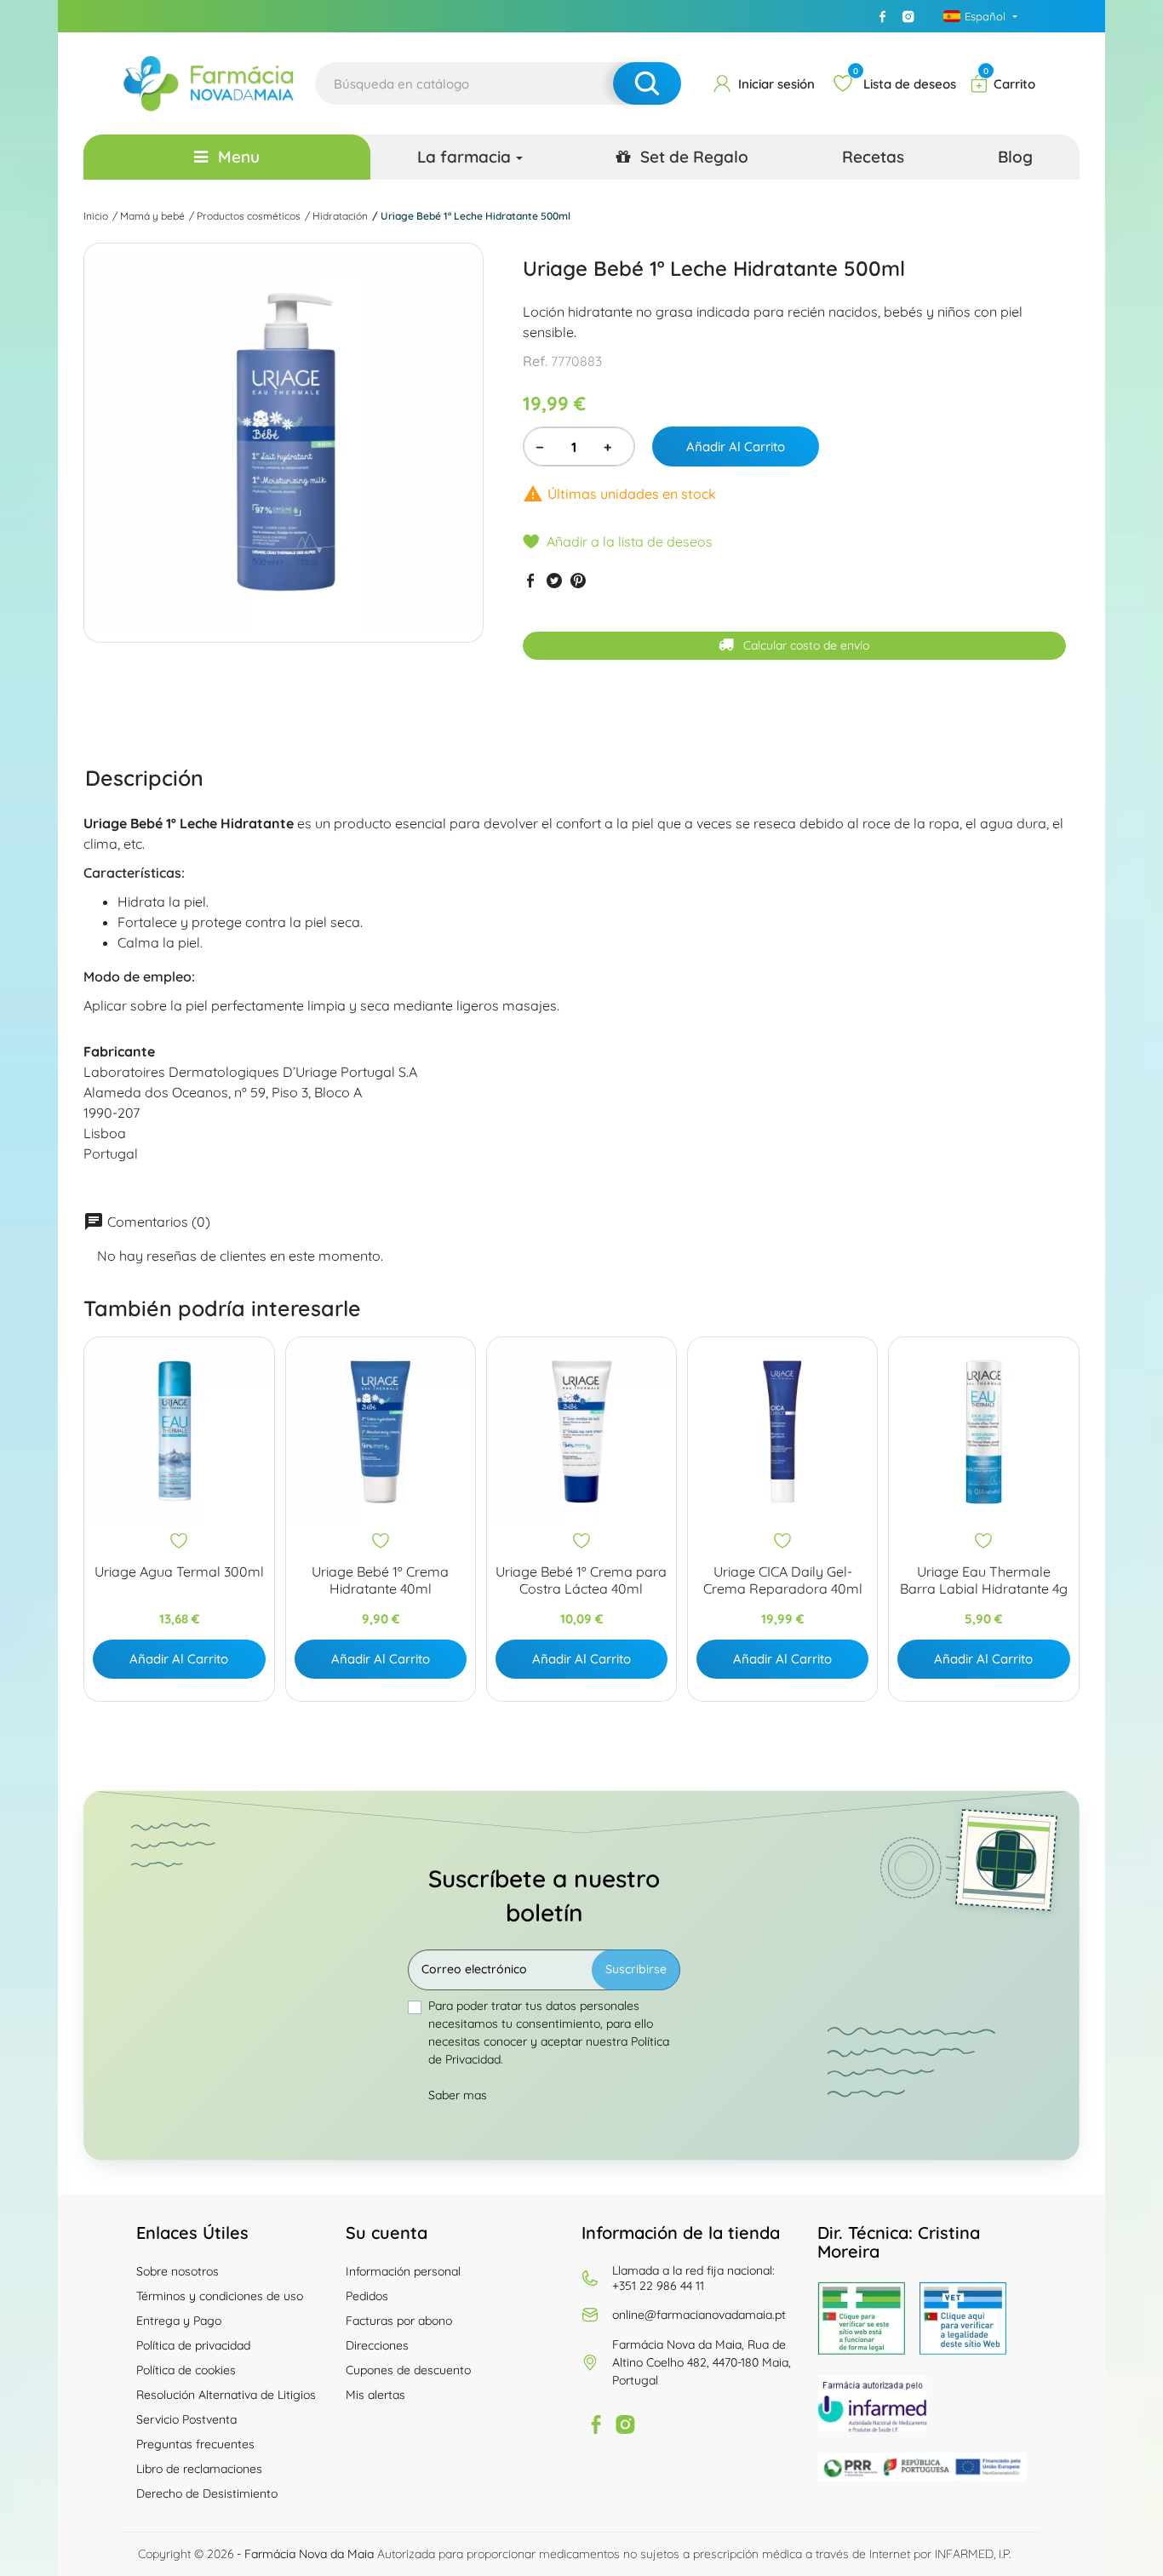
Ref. (535, 361)
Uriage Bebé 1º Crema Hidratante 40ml (380, 1580)
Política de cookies (186, 2370)
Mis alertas (375, 2395)
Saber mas (458, 2095)
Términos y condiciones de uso (220, 2296)
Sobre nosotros (178, 2271)
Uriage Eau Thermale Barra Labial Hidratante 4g (984, 1580)
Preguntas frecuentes (195, 2444)
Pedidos (367, 2296)
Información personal (403, 2271)
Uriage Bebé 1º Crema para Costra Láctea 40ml (581, 1580)
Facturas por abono (399, 2321)
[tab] (144, 777)
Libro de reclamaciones (199, 2469)
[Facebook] (883, 16)
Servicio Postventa (186, 2419)
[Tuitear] (554, 580)
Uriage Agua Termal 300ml (179, 1572)
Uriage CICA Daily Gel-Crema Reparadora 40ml (783, 1580)
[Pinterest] (578, 580)
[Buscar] (647, 83)
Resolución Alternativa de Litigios (226, 2395)
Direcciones (377, 2345)
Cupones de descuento (408, 2370)
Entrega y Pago (179, 2321)
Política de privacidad (193, 2345)
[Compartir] (530, 580)
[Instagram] (908, 16)
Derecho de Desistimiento (207, 2493)
